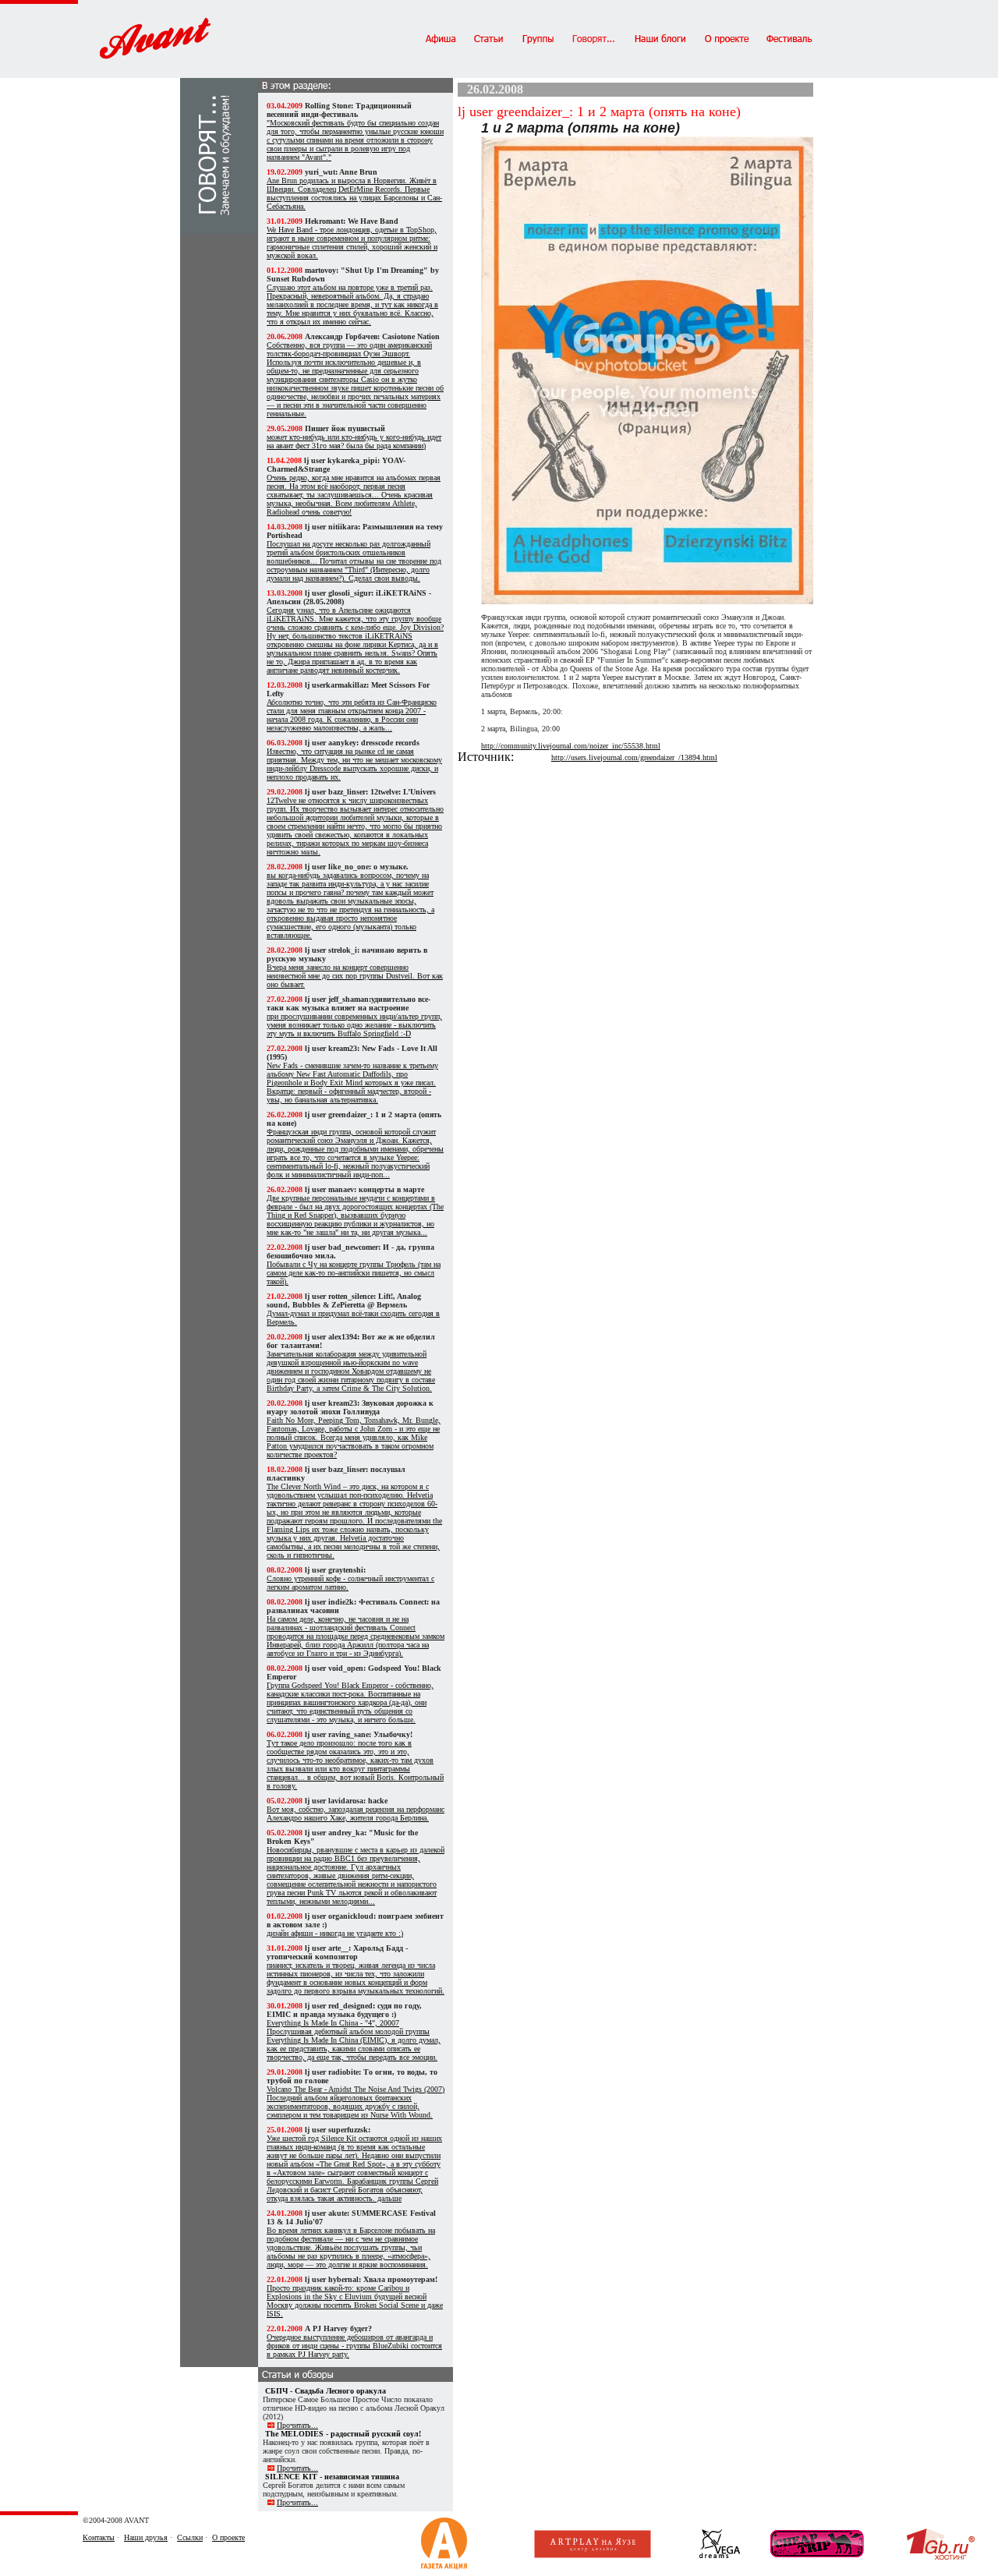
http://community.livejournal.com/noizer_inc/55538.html (571, 746)
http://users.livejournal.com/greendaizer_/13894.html (634, 757)
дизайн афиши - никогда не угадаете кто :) (335, 1933)
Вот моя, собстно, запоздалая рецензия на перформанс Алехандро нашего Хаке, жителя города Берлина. (356, 1813)
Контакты (99, 2537)
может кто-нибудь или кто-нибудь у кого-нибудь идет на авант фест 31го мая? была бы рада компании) (354, 441)
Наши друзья (146, 2537)
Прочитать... (297, 2425)
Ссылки (190, 2537)
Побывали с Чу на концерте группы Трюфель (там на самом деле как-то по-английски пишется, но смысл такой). (354, 1273)
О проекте (228, 2537)
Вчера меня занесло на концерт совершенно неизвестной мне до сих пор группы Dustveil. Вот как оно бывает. (355, 976)
